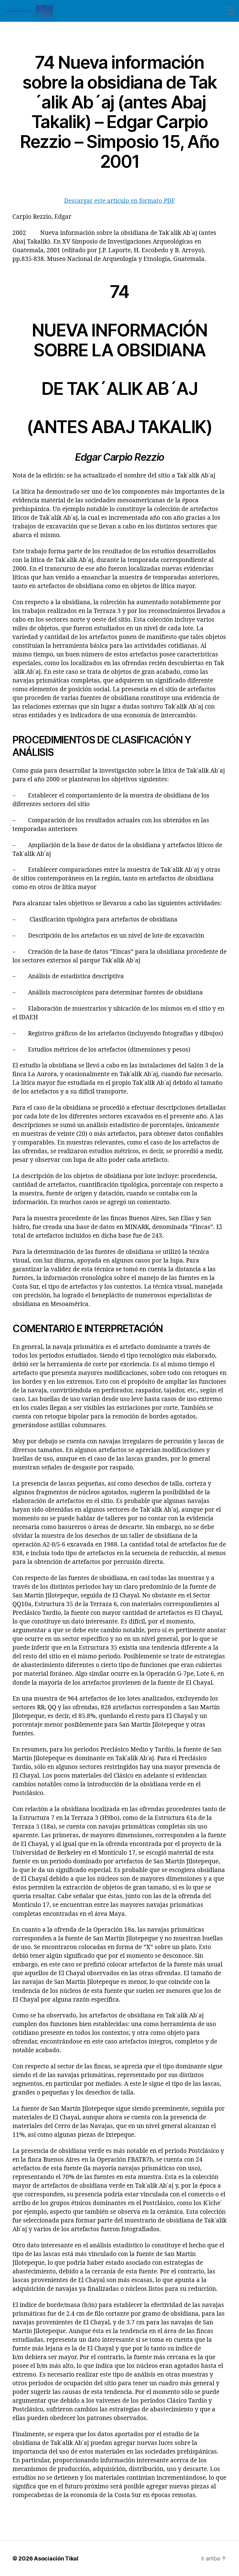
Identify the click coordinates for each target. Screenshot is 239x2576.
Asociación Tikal (56, 2558)
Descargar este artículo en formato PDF (119, 201)
